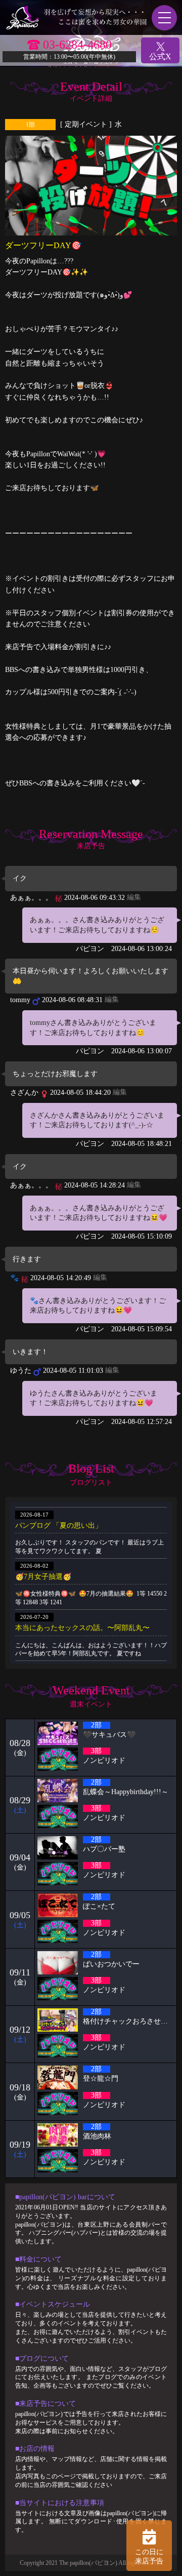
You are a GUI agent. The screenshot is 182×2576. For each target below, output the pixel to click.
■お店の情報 (35, 2449)
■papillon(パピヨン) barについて (65, 2197)
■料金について (38, 2259)
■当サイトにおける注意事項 (60, 2503)
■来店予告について (45, 2404)
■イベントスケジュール (53, 2304)
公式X (160, 56)
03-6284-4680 (77, 45)
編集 (134, 897)
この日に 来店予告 (149, 2557)
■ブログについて (42, 2359)
